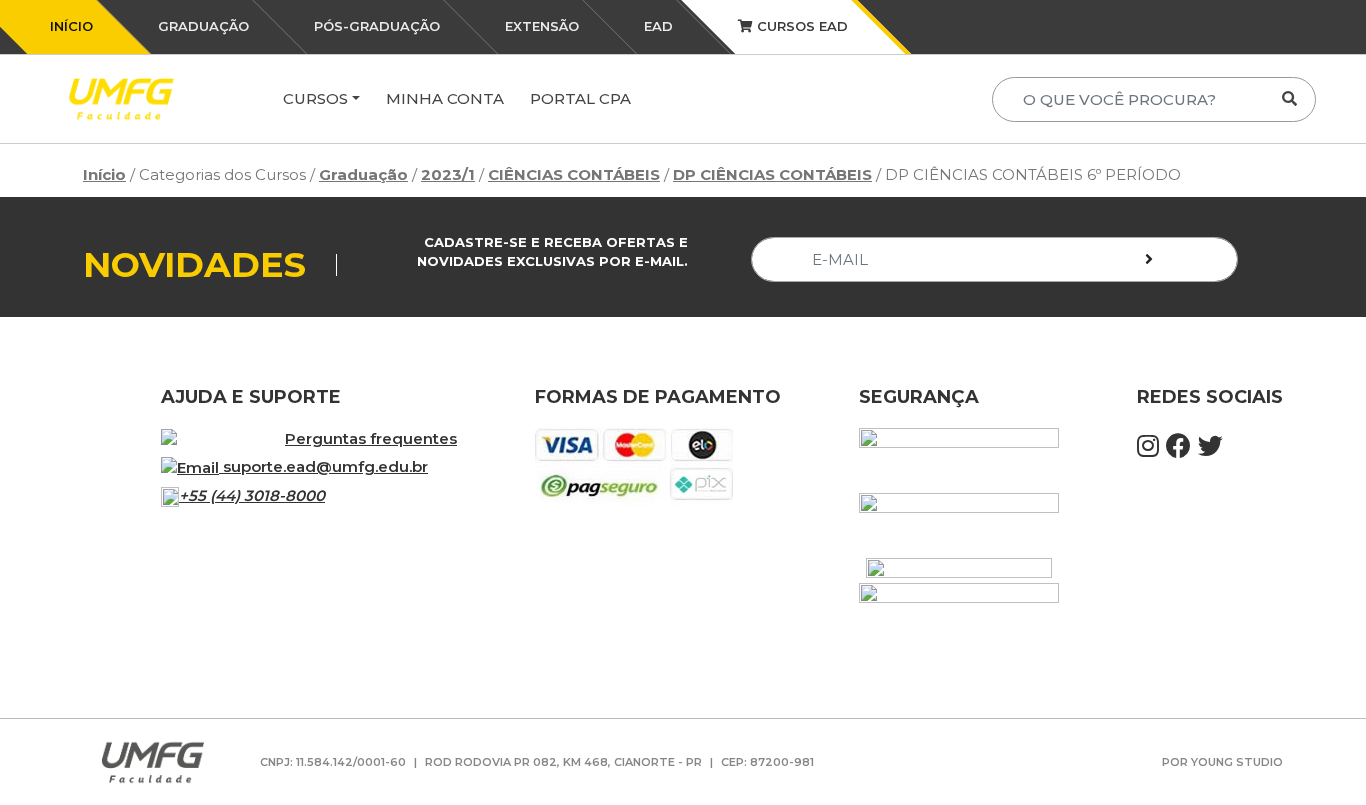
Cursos (315, 98)
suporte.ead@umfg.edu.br (325, 466)
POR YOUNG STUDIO (1222, 762)
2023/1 (448, 174)
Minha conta (445, 98)
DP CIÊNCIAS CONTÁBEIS (772, 174)
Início (104, 174)
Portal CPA (580, 98)
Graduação (363, 174)
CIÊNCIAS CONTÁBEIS (574, 174)
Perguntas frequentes (371, 438)
